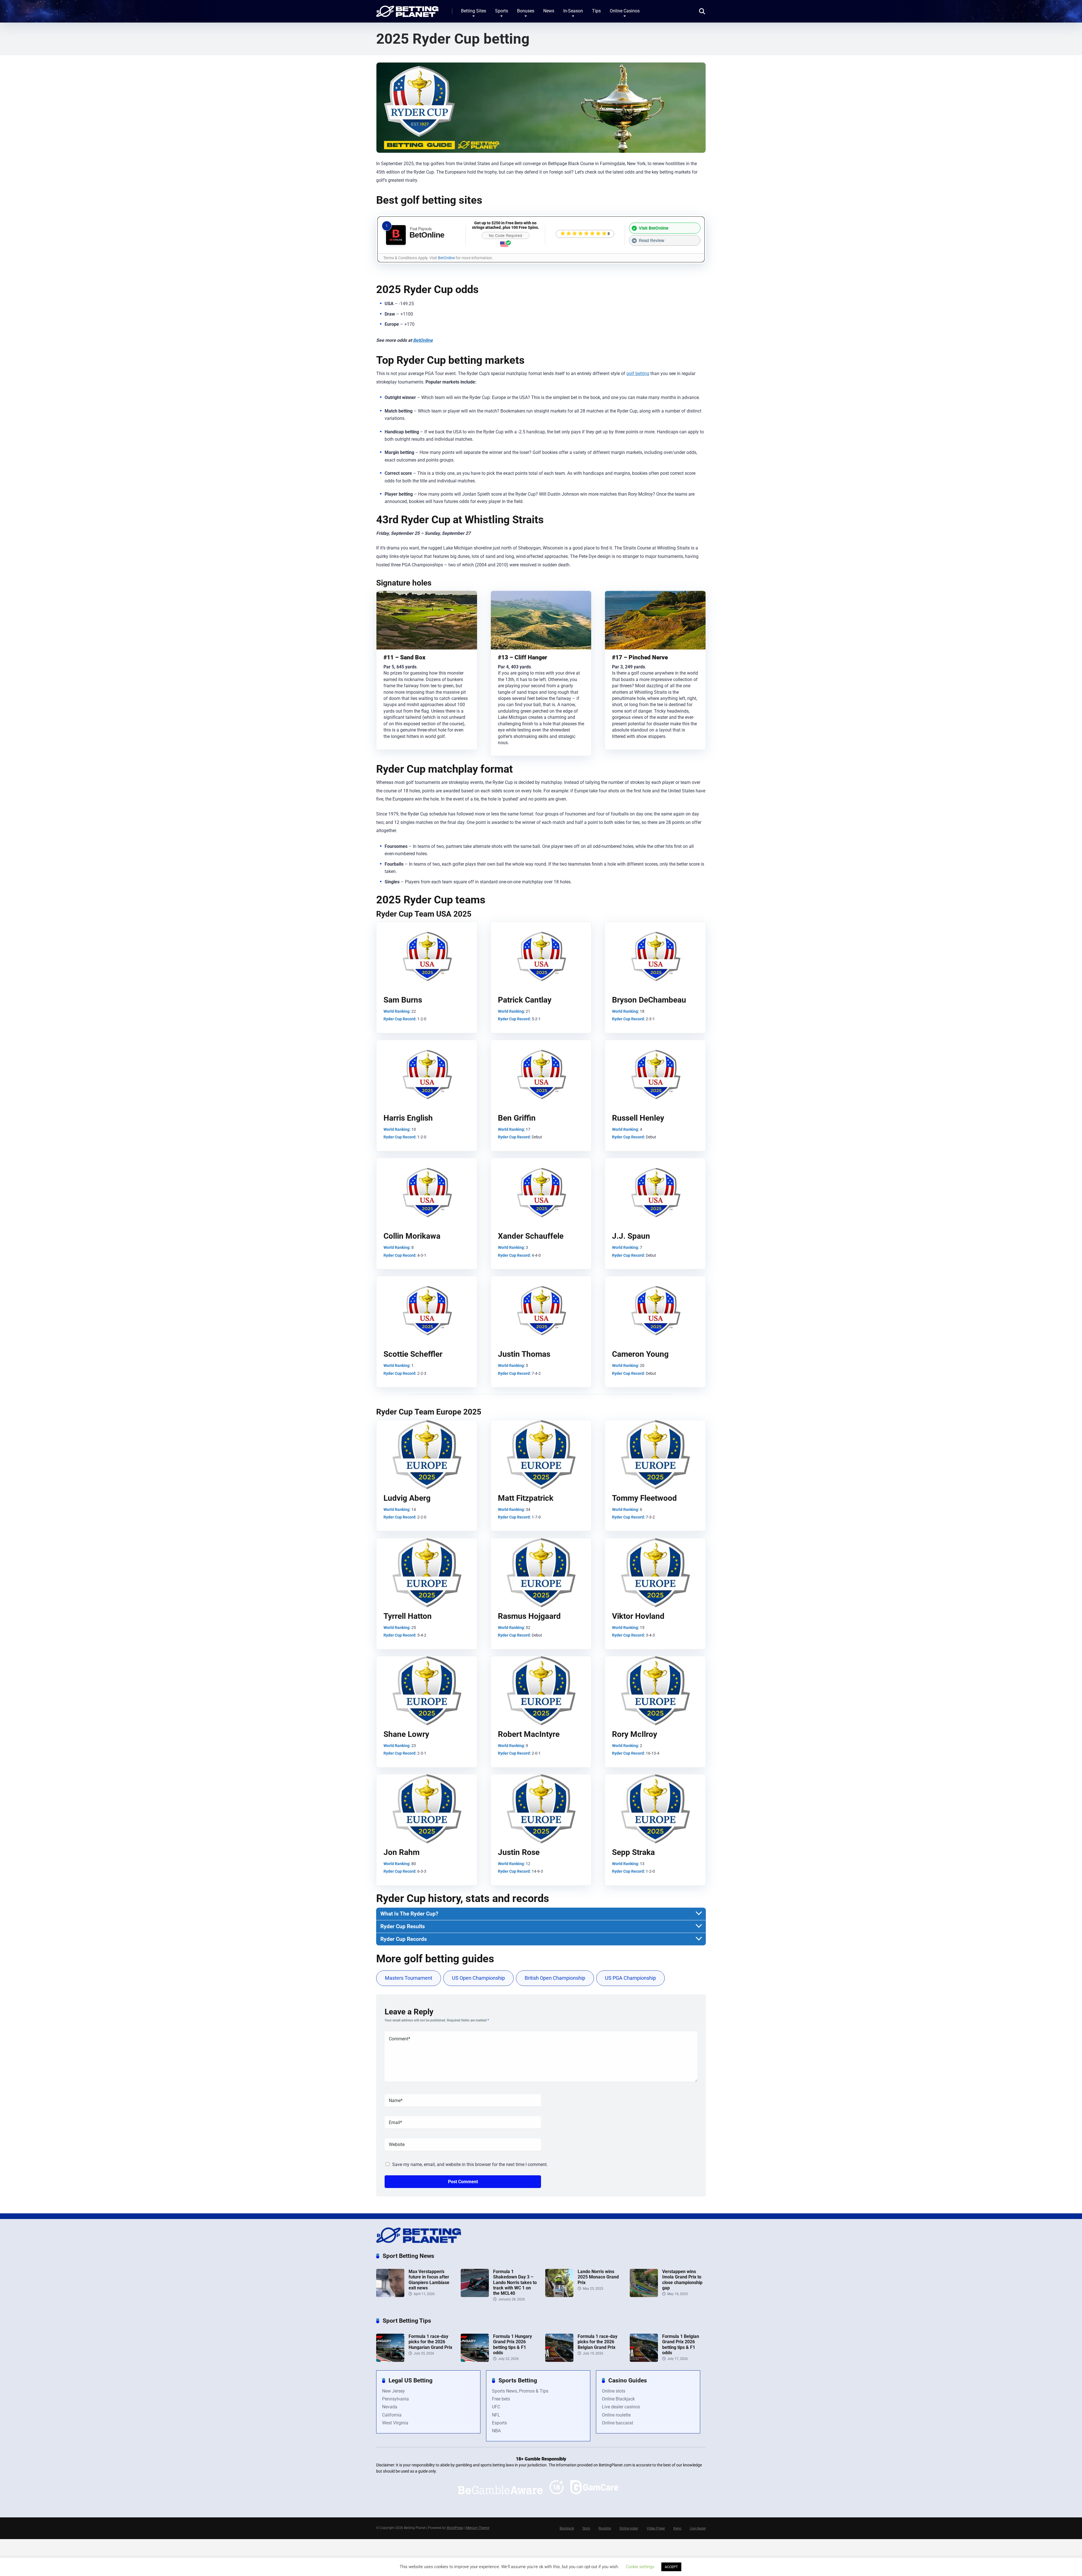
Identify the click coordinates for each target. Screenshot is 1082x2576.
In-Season (573, 11)
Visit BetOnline (654, 228)
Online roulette (616, 2415)
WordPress (455, 2528)
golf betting (638, 373)
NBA (496, 2431)
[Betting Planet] (407, 9)
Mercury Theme (477, 2528)
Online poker (629, 2528)
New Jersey (393, 2391)
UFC (496, 2407)
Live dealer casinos (621, 2407)
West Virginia (395, 2423)
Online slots (614, 2391)
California (392, 2415)
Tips (596, 11)
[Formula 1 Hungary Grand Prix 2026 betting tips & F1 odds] (475, 2360)
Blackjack (567, 2528)
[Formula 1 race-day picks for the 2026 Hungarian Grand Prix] (390, 2360)
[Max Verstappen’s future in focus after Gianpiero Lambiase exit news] (390, 2295)
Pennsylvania (395, 2399)
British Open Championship (555, 1978)
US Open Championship (478, 1978)
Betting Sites (474, 11)
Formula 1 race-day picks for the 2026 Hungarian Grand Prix (430, 2342)
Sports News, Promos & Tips (520, 2391)
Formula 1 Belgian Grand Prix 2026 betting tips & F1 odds (681, 2345)
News (549, 11)
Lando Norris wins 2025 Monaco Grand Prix (598, 2277)
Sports (502, 11)
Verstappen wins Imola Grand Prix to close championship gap (682, 2280)
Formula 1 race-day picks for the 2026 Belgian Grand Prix (597, 2342)
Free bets (501, 2399)
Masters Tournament (409, 1978)
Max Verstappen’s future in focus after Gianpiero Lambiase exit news (429, 2280)
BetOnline (446, 258)
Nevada (390, 2407)
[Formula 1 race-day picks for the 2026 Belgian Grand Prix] (559, 2360)
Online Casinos (625, 11)
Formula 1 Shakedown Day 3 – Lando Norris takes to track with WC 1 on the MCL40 (515, 2282)
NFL (496, 2415)
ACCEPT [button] (671, 2567)
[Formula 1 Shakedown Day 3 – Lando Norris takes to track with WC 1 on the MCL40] (475, 2295)
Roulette (605, 2528)
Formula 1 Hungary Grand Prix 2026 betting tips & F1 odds (513, 2345)
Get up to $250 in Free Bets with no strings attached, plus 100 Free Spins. (505, 225)
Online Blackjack (618, 2399)
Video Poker (656, 2528)
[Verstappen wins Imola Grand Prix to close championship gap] (644, 2295)
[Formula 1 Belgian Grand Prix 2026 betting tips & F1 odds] (644, 2360)
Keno (677, 2528)
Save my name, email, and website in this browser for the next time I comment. (470, 2164)
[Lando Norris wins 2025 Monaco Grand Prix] (559, 2295)
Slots (586, 2528)
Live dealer (698, 2528)
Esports (499, 2423)
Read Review (652, 240)
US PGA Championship (630, 1978)
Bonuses (526, 11)
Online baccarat (618, 2423)
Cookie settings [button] (640, 2567)
